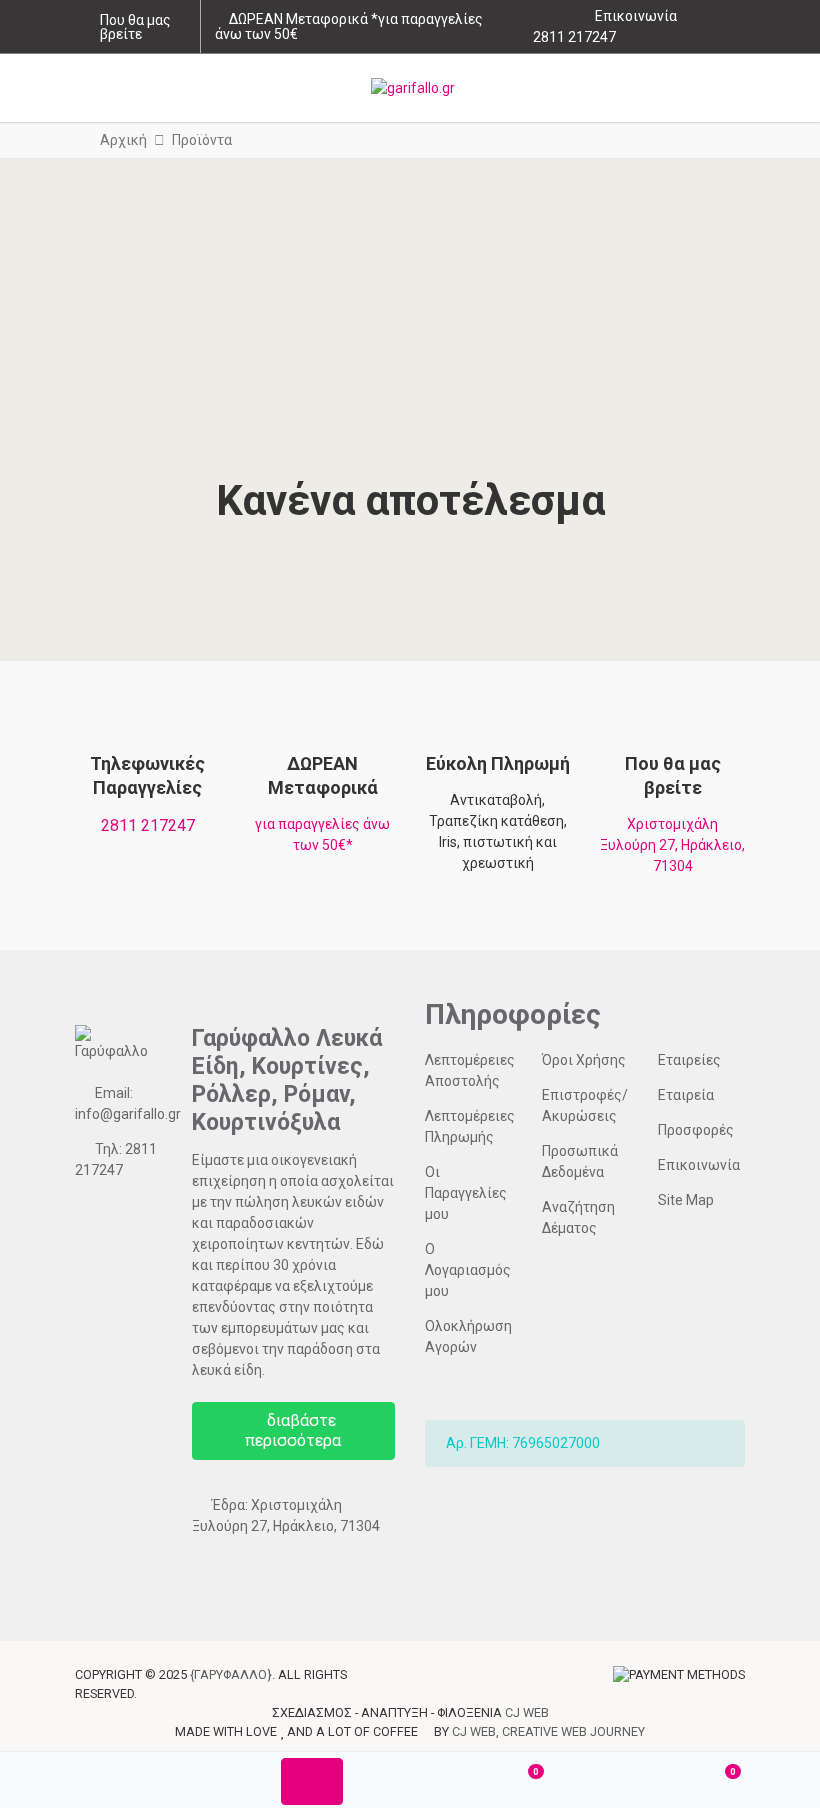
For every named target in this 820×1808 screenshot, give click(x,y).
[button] (723, 88)
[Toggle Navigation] (100, 88)
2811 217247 (148, 825)
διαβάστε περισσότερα (293, 1430)
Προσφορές (696, 1130)
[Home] (99, 1780)
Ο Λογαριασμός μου (468, 1270)
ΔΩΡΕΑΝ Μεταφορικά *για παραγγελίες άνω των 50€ (349, 26)
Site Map (686, 1200)
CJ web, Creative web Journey (548, 1731)
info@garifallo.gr (128, 1114)
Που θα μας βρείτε (135, 27)
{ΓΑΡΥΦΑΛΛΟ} (231, 1674)
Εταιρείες (689, 1060)
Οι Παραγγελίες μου (466, 1193)
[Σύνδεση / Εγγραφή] (312, 1781)
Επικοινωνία (699, 1165)
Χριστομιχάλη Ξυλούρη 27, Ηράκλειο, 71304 (672, 845)
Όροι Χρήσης (584, 1060)
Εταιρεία (686, 1095)
